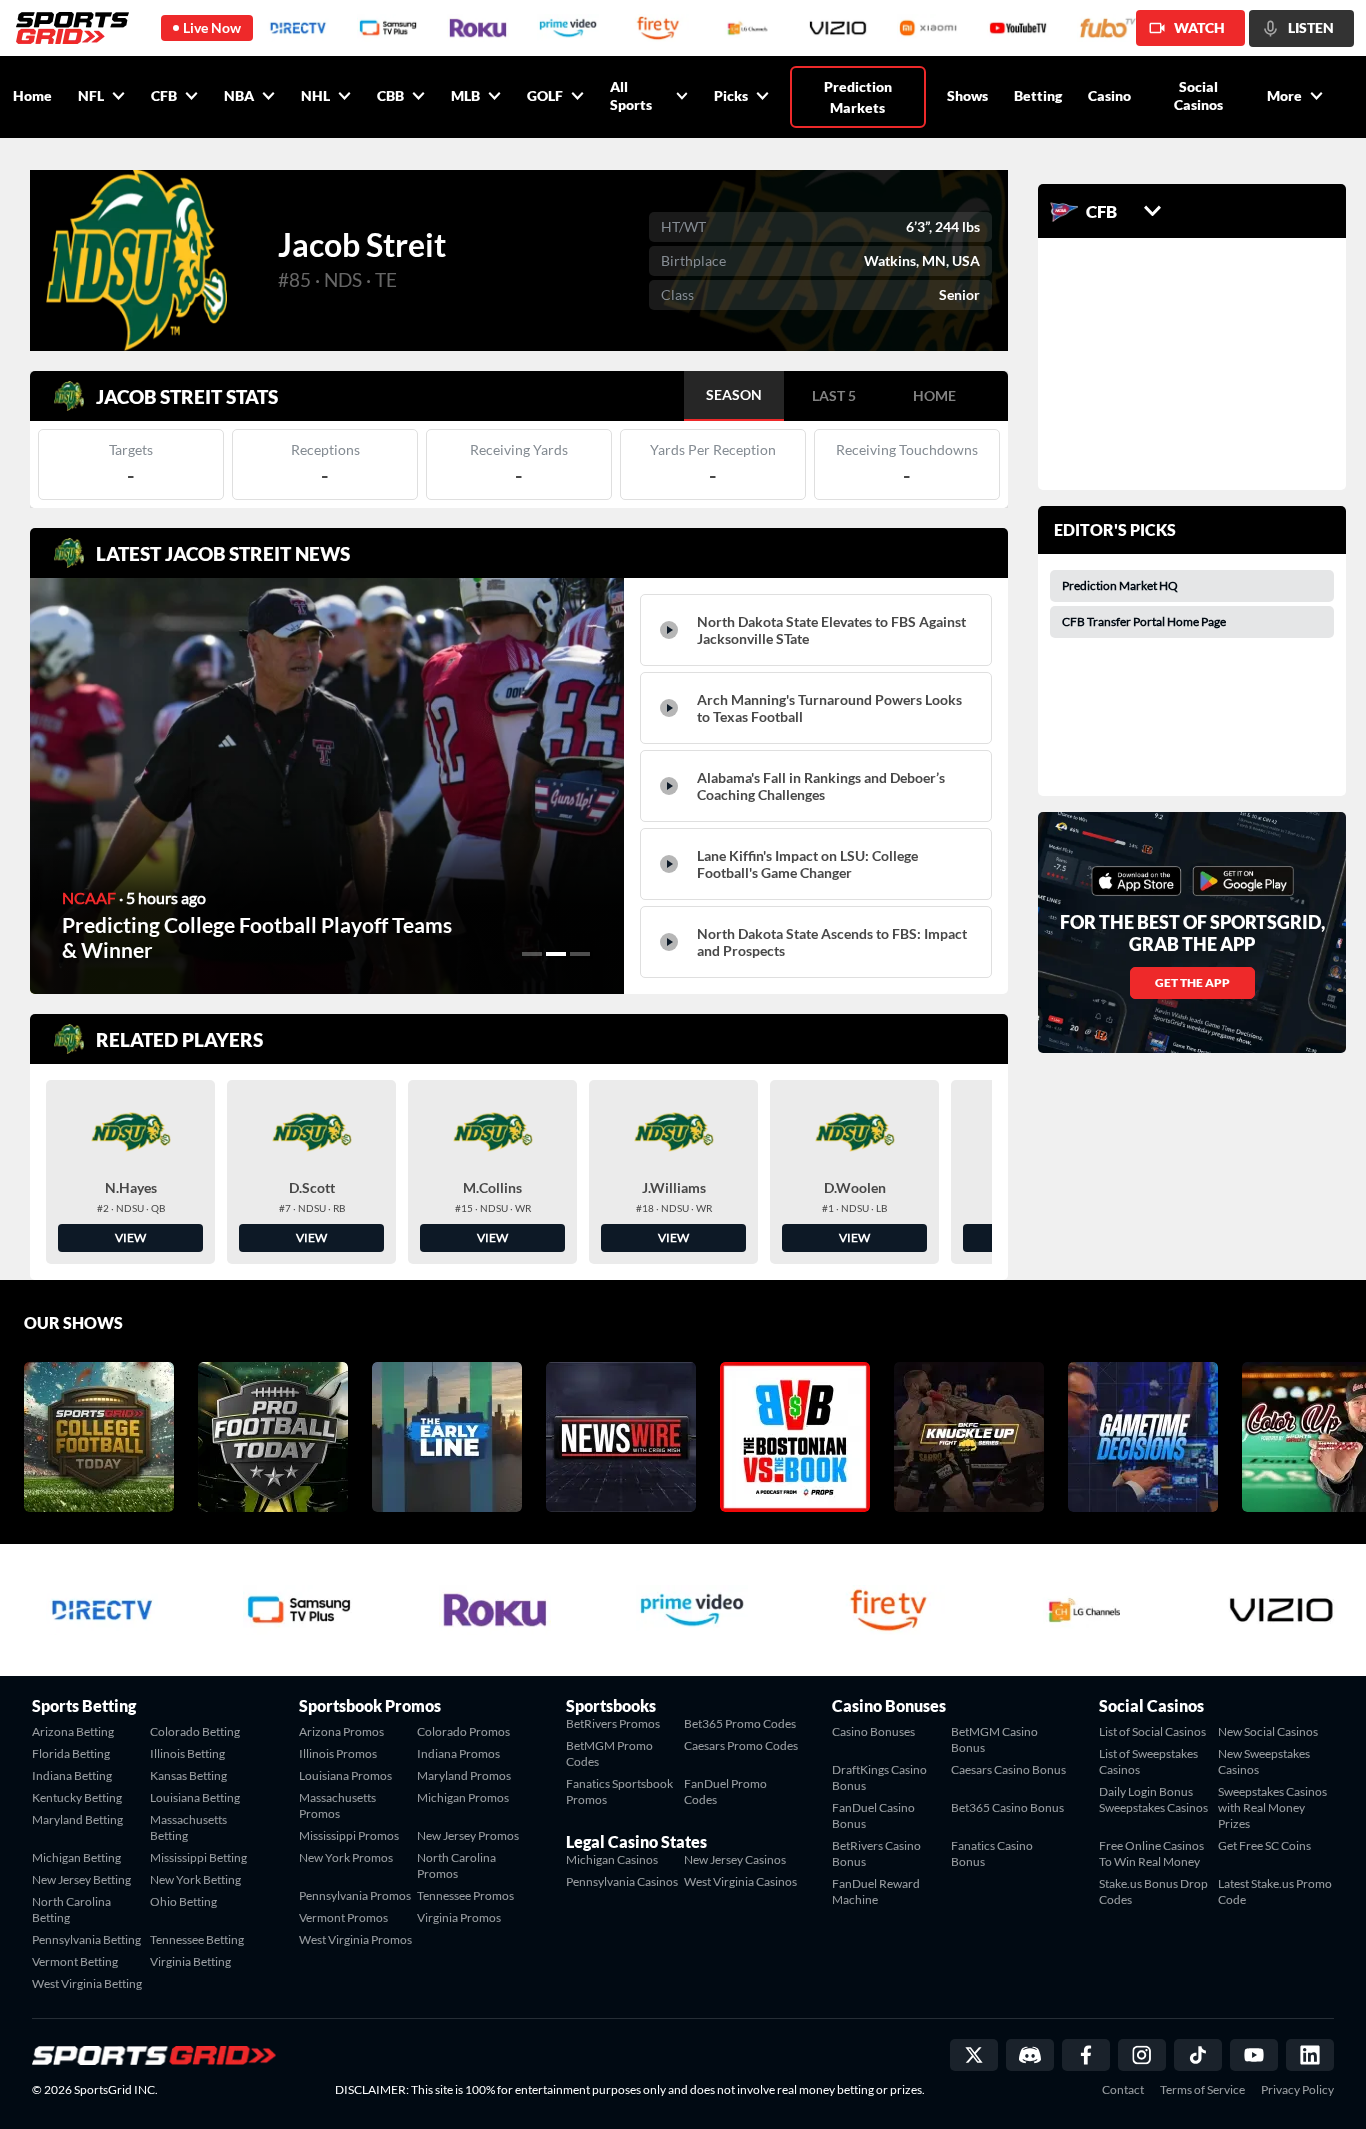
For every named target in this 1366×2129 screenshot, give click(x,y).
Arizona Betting (73, 1731)
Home (32, 95)
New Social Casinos (1268, 1731)
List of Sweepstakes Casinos (1148, 1761)
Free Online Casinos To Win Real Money (1151, 1853)
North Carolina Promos (456, 1865)
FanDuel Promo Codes (725, 1791)
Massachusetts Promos (337, 1805)
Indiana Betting (72, 1775)
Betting (1038, 95)
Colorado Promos (463, 1731)
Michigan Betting (76, 1857)
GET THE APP (1192, 982)
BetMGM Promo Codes (609, 1753)
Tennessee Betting (197, 1939)
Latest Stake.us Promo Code (1275, 1891)
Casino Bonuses (873, 1731)
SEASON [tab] (734, 394)
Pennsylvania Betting (86, 1939)
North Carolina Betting (71, 1909)
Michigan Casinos (612, 1859)
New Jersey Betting (81, 1879)
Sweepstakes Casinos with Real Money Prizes (1272, 1807)
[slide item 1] (532, 954)
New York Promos (346, 1857)
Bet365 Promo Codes (740, 1723)
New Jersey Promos (468, 1835)
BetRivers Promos (613, 1723)
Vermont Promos (343, 1917)
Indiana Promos (458, 1753)
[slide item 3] (580, 954)
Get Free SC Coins (1264, 1845)
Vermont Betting (75, 1961)
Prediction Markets (858, 97)
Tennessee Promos (465, 1895)
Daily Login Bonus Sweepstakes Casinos (1153, 1799)
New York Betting (195, 1879)
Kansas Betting (188, 1775)
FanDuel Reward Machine (876, 1891)
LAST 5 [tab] (834, 395)
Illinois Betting (187, 1753)
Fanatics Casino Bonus (992, 1853)
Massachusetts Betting (188, 1827)
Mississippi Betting (198, 1857)
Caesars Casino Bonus (1008, 1769)
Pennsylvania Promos (355, 1895)
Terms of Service (1202, 2090)
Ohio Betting (183, 1901)
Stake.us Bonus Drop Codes (1153, 1891)
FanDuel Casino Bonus (873, 1815)
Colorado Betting (195, 1731)
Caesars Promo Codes (741, 1745)
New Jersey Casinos (735, 1859)
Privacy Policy (1297, 2090)
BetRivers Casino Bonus (876, 1853)
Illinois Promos (338, 1753)
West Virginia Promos (355, 1939)
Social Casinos (1198, 95)
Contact (1123, 2090)
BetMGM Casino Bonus (994, 1739)
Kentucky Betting (77, 1797)
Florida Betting (71, 1753)
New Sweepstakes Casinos (1264, 1761)
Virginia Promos (459, 1917)
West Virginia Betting (87, 1983)
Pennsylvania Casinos (622, 1881)
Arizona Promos (341, 1731)
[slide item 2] (556, 954)
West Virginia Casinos (740, 1881)
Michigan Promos (463, 1797)
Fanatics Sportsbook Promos (619, 1791)
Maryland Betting (77, 1819)
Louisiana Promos (345, 1775)
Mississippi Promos (349, 1835)
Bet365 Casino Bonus (1007, 1807)
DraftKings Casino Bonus (879, 1777)
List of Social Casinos (1152, 1731)
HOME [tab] (934, 395)
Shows (967, 95)
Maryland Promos (464, 1775)
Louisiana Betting (195, 1797)
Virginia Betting (190, 1961)
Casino (1109, 95)
